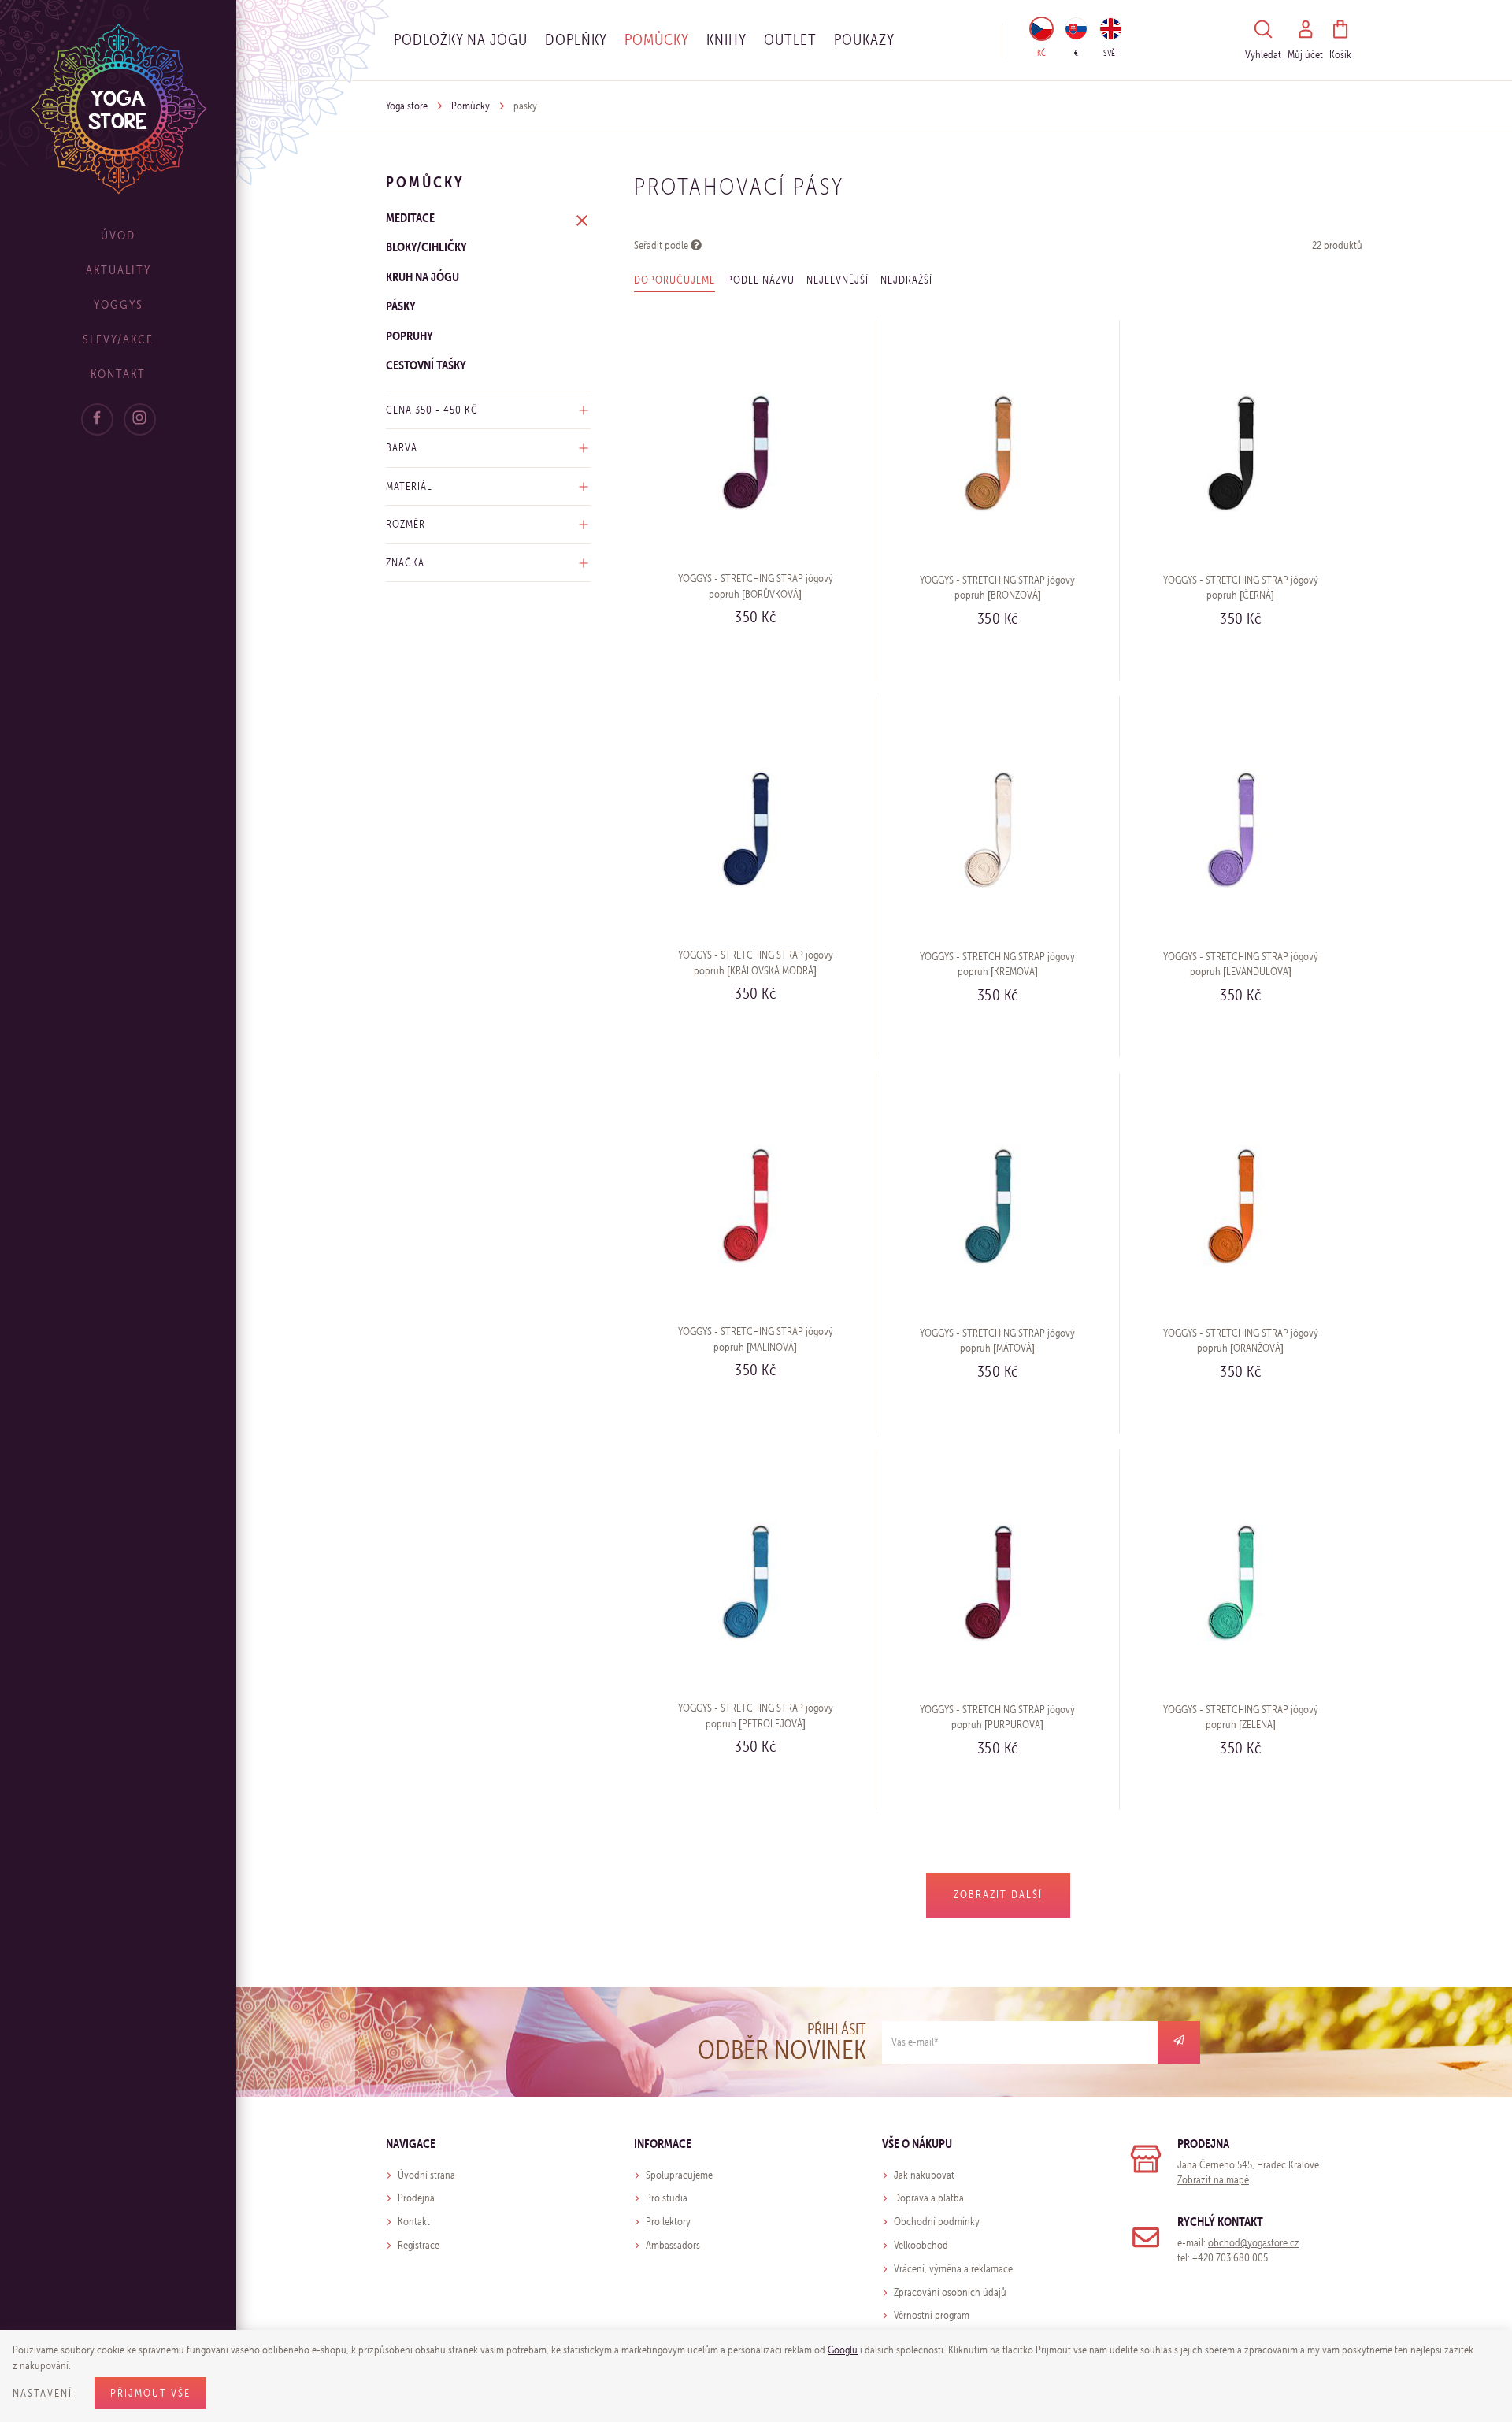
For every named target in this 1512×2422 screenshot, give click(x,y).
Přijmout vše (150, 2393)
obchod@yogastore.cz (1254, 2243)
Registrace (419, 2245)
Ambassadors (673, 2245)
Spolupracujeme (679, 2175)
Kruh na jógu (422, 276)
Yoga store (407, 106)
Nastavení (43, 2393)
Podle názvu (761, 280)
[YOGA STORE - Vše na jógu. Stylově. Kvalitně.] (119, 108)
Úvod (118, 235)
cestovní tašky (426, 365)
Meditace (410, 217)
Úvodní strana (426, 2175)
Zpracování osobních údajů (950, 2292)
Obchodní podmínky (937, 2222)
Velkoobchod (921, 2245)
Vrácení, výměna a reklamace (953, 2269)
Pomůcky (657, 39)
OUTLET (790, 39)
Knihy (726, 39)
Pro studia (667, 2198)
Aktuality (119, 270)
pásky (401, 306)
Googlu (843, 2350)
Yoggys (119, 304)
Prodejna (416, 2198)
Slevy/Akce (118, 339)
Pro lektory (668, 2222)
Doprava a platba (929, 2198)
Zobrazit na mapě (1213, 2180)
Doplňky (576, 39)
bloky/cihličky (426, 247)
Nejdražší (906, 280)
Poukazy (864, 39)
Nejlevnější (838, 280)
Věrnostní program (932, 2315)
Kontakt (118, 374)
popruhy (409, 336)
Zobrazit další (998, 1895)
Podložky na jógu (461, 39)
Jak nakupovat (924, 2175)
